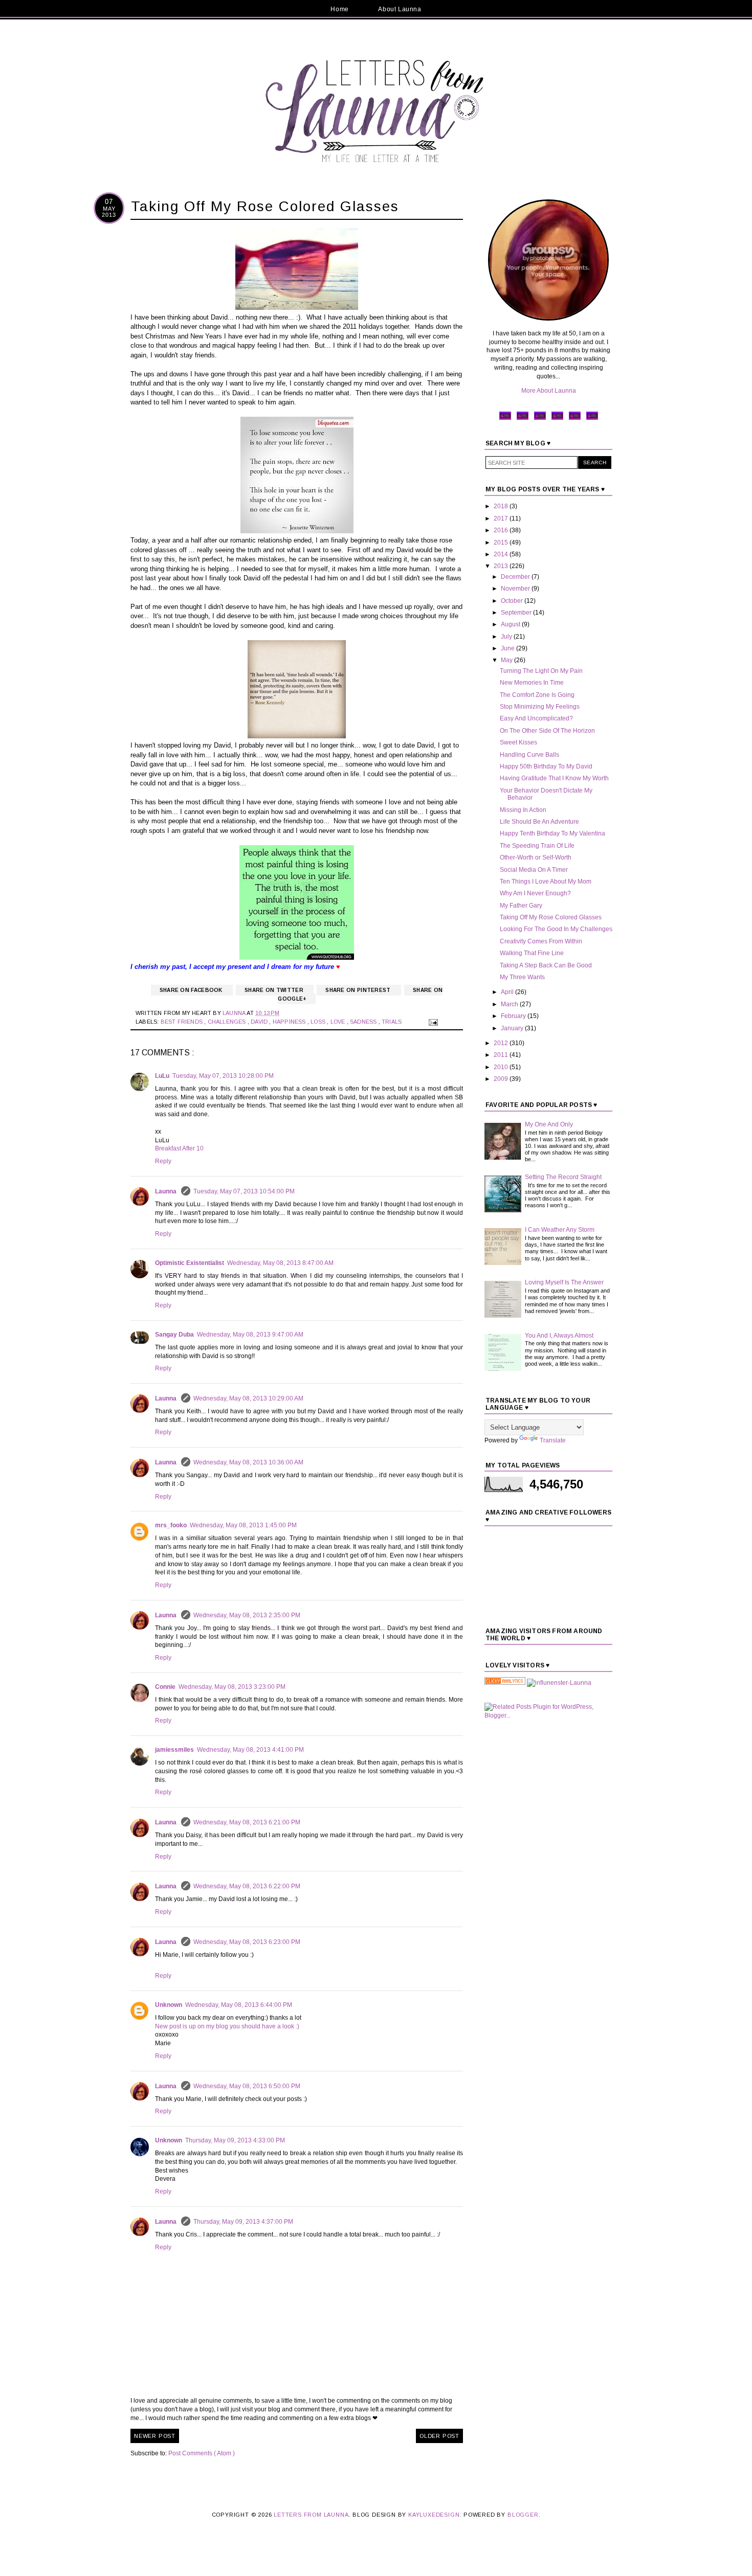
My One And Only (549, 1124)
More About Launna (549, 391)
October (513, 601)
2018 (502, 506)
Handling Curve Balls (529, 755)
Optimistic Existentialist (190, 1263)
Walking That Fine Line (532, 953)
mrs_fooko (171, 1525)
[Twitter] (523, 419)
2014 (502, 554)
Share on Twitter (275, 990)
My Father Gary (521, 906)
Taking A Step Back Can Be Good (546, 965)
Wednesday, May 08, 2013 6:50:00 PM (247, 2086)
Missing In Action (523, 810)
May (507, 660)
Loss (319, 1022)
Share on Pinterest (359, 990)
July (507, 637)
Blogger (523, 2515)
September (517, 613)
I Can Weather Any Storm (560, 1230)
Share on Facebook (192, 990)
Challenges (228, 1022)
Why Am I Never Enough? (535, 893)
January (513, 1028)
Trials (392, 1022)
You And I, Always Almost (559, 1336)
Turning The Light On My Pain (541, 671)
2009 (502, 1079)
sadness (364, 1022)
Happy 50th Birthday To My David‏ (546, 766)
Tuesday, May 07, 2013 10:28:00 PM (223, 1076)
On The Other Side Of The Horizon (547, 731)
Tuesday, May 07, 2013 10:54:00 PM (244, 1191)
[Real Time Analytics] (505, 1683)
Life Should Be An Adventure (539, 822)
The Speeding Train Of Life (537, 846)
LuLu (162, 1076)
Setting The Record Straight (563, 1177)
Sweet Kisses (518, 742)
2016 (502, 530)
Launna (167, 1191)
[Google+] (575, 419)
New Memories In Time (532, 683)
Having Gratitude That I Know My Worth (554, 778)
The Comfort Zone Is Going (537, 695)
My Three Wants (522, 977)
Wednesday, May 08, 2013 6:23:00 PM (247, 1942)
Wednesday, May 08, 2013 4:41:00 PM (250, 1750)
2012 (502, 1043)
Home (339, 9)
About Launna (400, 9)
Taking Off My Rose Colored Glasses (551, 917)
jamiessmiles (174, 1750)
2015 (502, 543)
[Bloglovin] (592, 419)
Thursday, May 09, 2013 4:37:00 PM (243, 2222)
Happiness (290, 1022)
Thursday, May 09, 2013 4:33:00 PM (235, 2140)
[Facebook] (505, 419)
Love (339, 1022)
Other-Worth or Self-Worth (536, 857)
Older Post (439, 2436)
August (511, 624)
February (514, 1016)
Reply (163, 1161)
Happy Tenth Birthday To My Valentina (552, 833)
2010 (502, 1067)
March (510, 1004)
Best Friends (183, 1022)
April (508, 992)
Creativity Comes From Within (541, 941)
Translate (553, 1440)
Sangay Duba (174, 1335)
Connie (165, 1687)
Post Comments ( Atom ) (202, 2453)
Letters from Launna (311, 2515)
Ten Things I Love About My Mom (546, 882)
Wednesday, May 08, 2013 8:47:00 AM (280, 1263)
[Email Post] (432, 1022)
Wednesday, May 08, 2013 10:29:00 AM (248, 1398)
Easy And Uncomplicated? (536, 718)
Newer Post (155, 2436)
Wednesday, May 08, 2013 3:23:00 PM (232, 1687)
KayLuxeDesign (434, 2515)
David (260, 1022)
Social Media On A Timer (534, 870)
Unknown (169, 2005)
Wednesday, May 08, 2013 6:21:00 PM (247, 1822)
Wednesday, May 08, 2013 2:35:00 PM (247, 1615)
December (516, 577)
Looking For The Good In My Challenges (556, 929)
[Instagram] (557, 419)
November (516, 589)
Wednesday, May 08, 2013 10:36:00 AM (248, 1462)
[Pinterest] (540, 419)
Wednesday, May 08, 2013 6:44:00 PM (239, 2005)
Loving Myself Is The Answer (564, 1282)
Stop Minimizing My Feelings (540, 707)
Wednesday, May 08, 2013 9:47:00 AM (250, 1335)
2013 (502, 566)
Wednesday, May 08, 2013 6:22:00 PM (247, 1886)
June (508, 648)
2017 (502, 518)
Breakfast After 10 (179, 1148)
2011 (502, 1055)
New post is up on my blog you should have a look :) (227, 2026)
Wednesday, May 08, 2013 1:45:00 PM (243, 1525)
